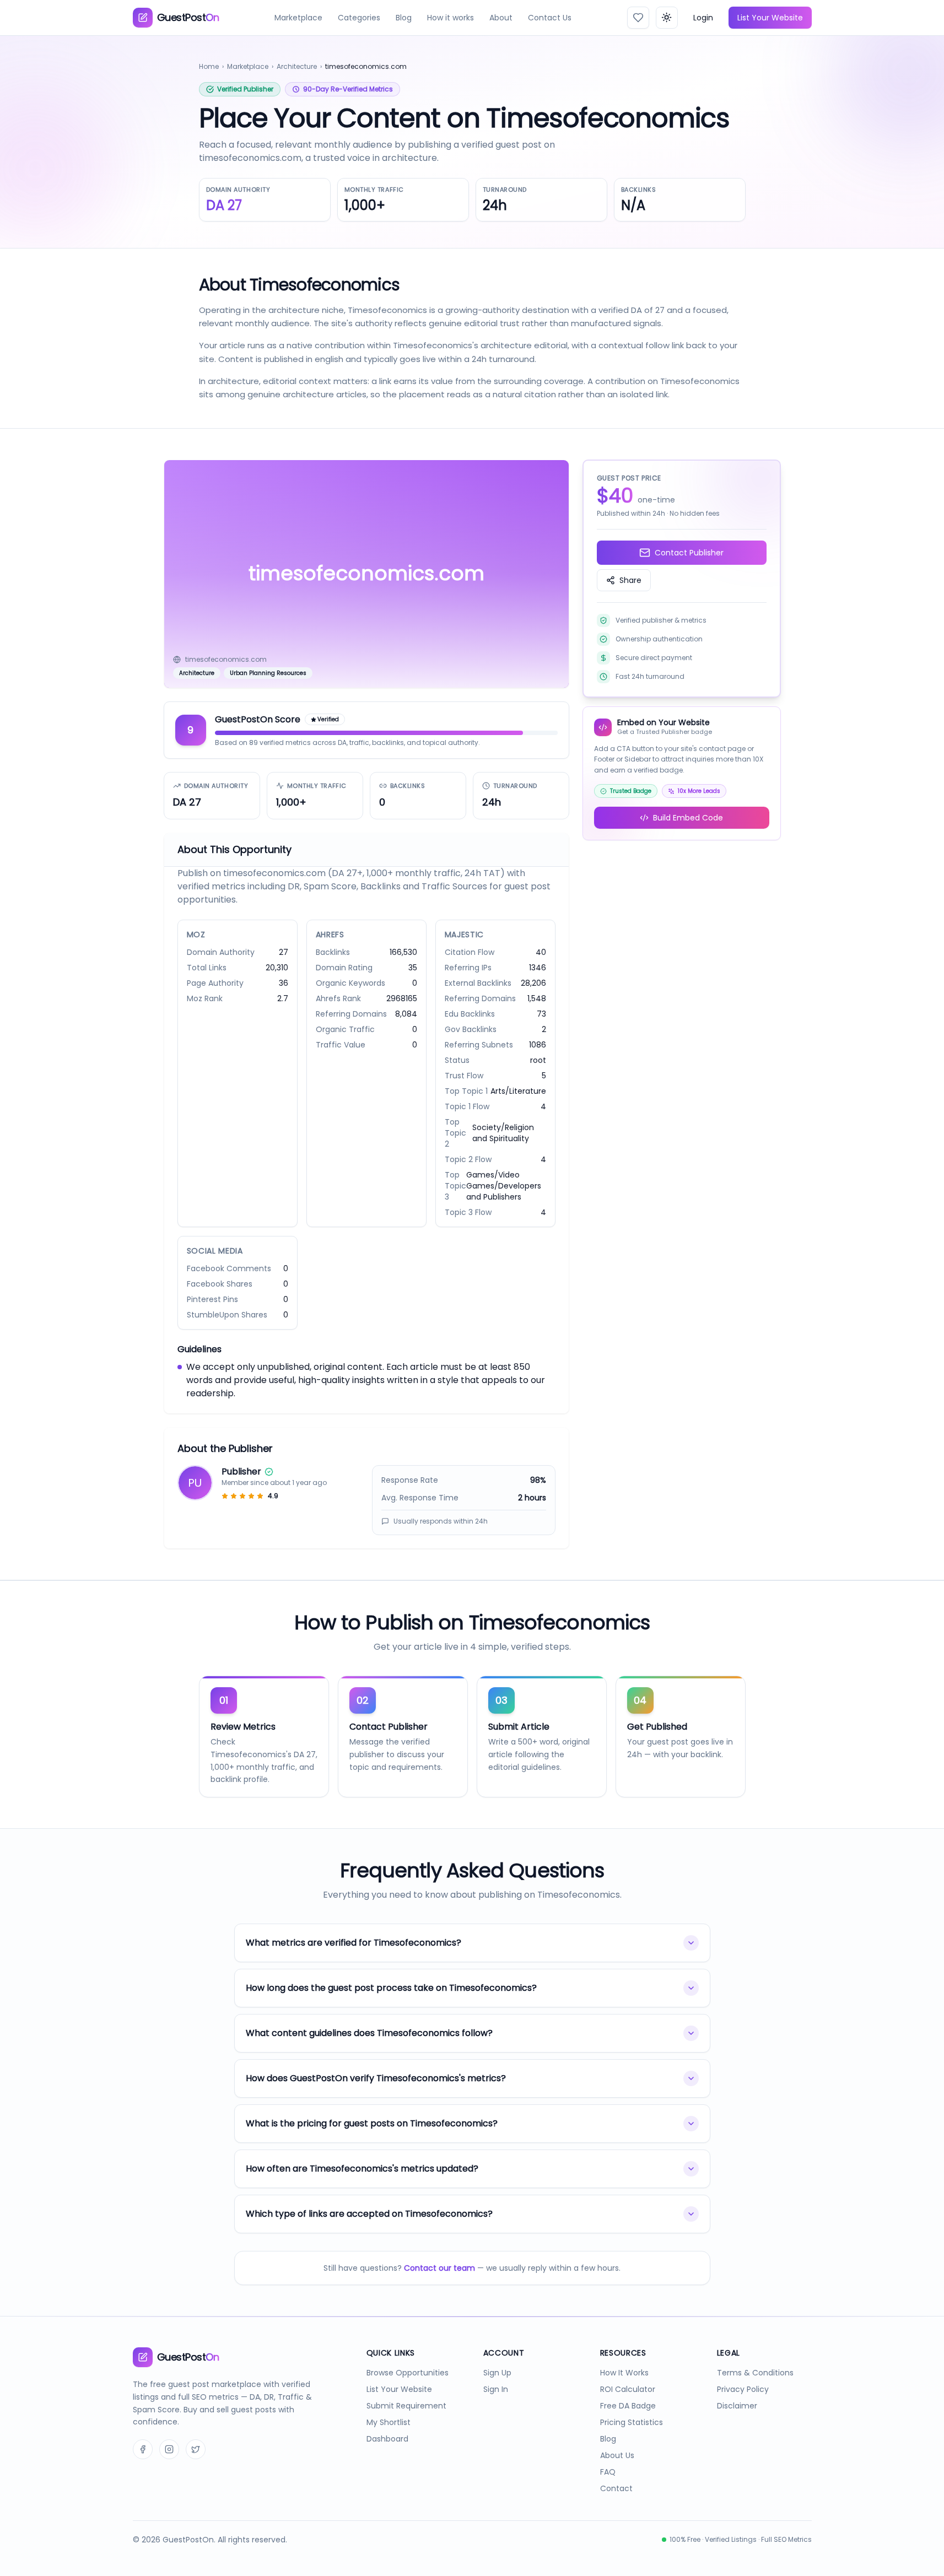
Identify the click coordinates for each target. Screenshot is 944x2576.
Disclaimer (737, 2406)
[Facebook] (143, 2449)
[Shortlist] (638, 18)
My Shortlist (389, 2422)
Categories (359, 18)
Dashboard (387, 2439)
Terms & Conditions (755, 2373)
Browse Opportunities (408, 2373)
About (501, 18)
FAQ (608, 2472)
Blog (404, 18)
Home (209, 66)
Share (630, 580)
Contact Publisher (689, 553)
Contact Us (550, 18)
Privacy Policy (743, 2389)
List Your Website (770, 18)
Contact (616, 2488)
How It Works (624, 2373)
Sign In (496, 2389)
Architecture (297, 66)
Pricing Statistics (632, 2422)
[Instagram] (169, 2449)
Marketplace (298, 18)
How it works (451, 18)
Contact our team (439, 2268)
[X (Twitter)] (196, 2449)
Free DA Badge (628, 2406)
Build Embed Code (688, 818)
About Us (617, 2455)
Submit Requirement (406, 2406)
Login (703, 18)
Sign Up (497, 2373)
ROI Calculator (628, 2389)
